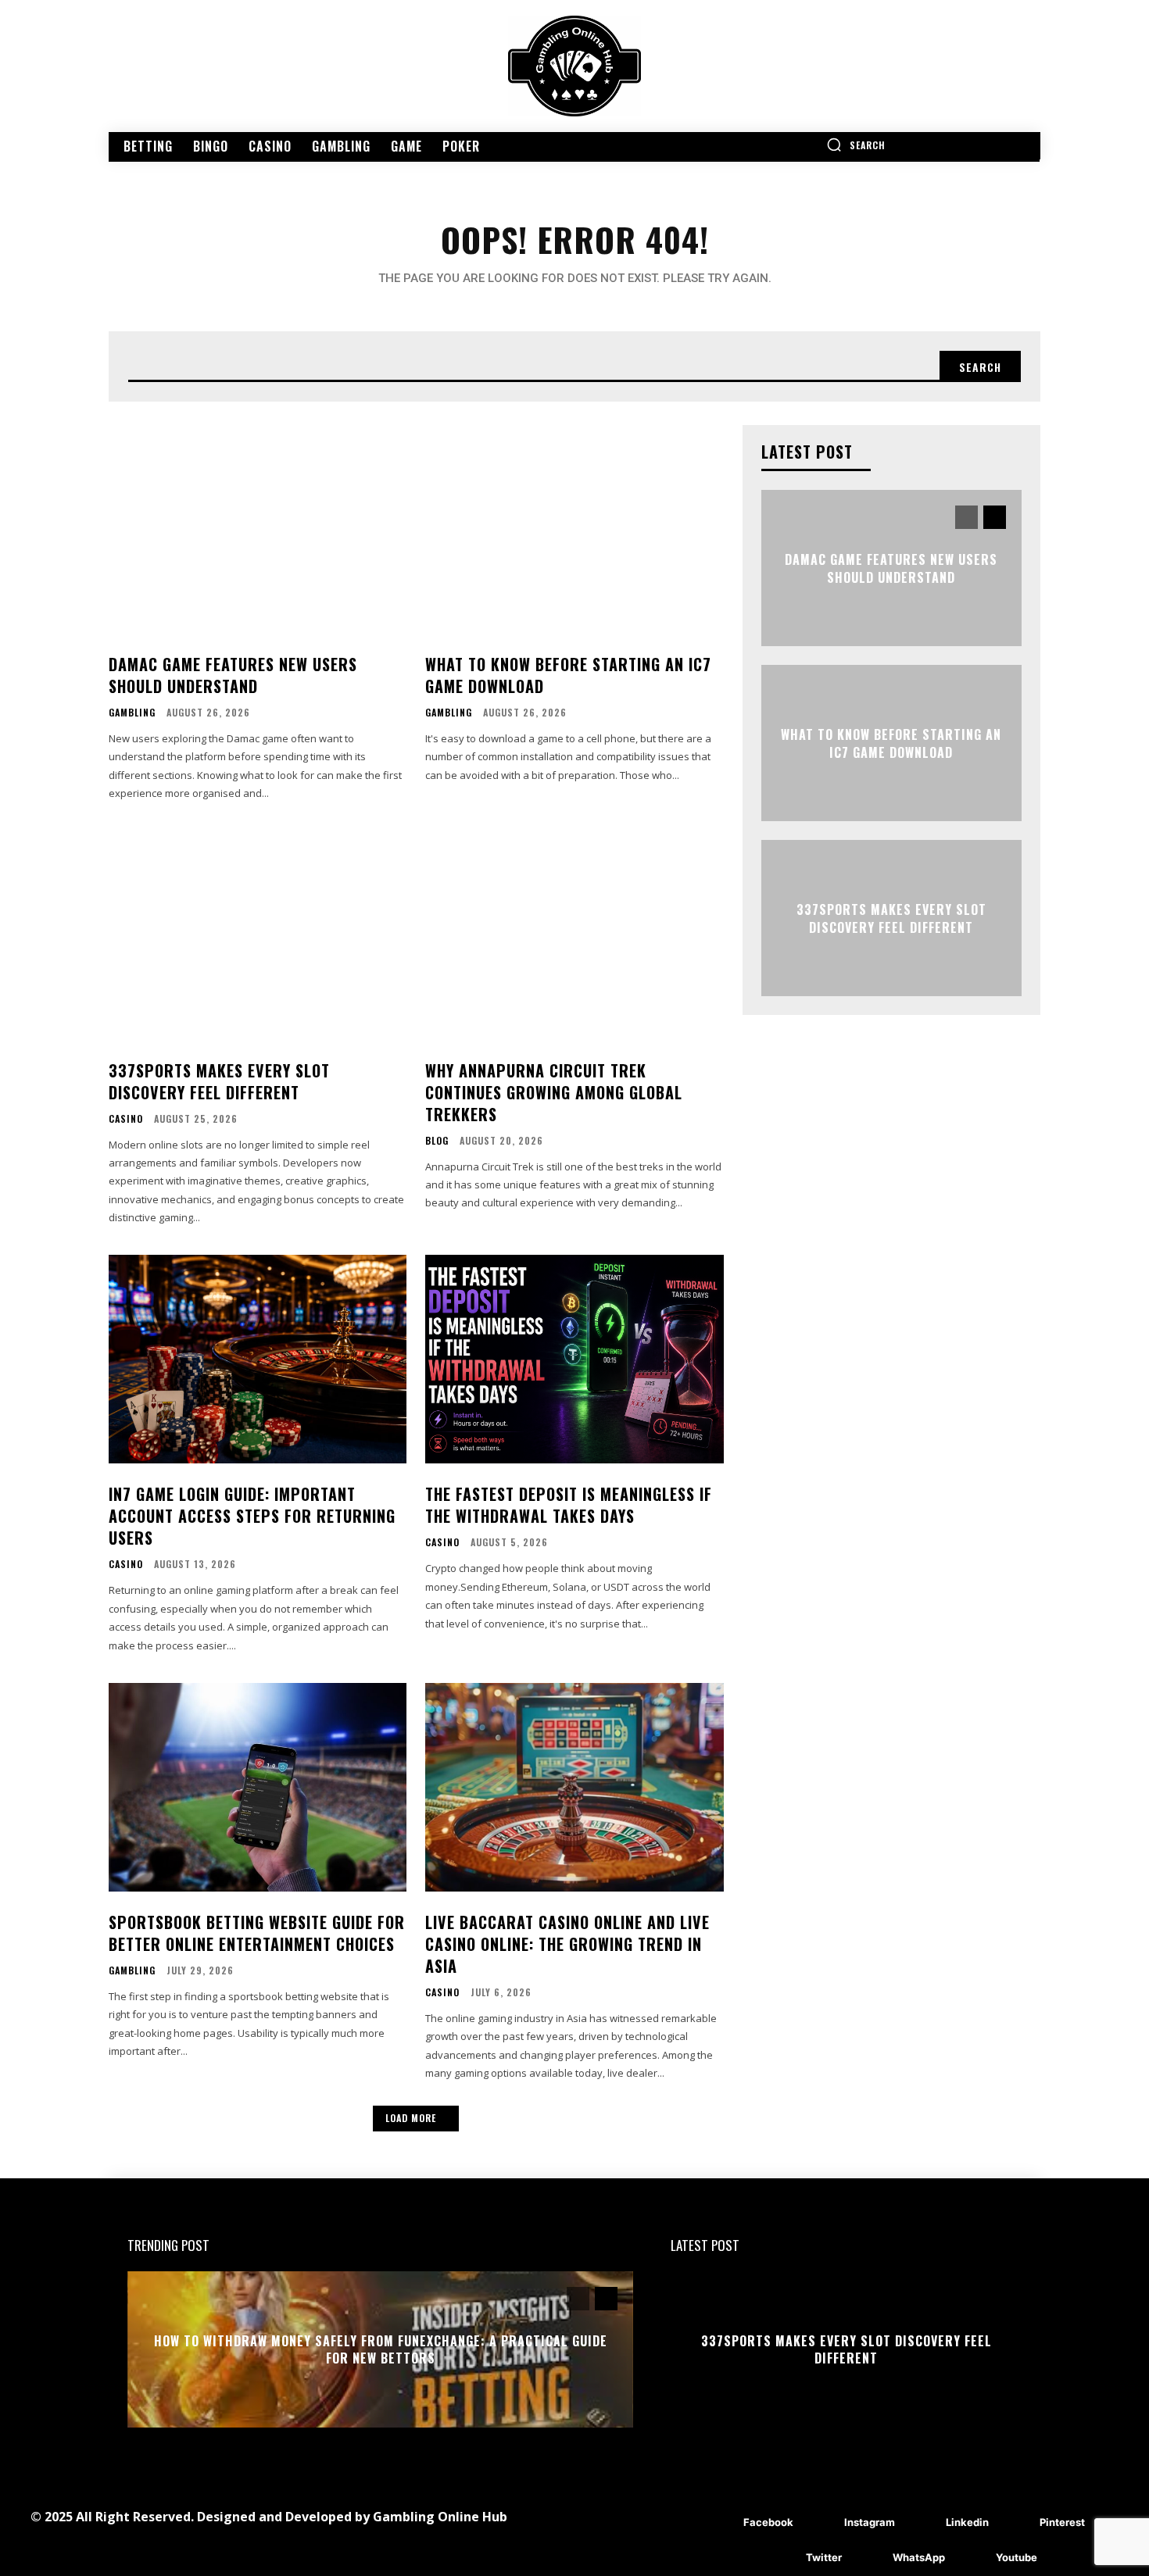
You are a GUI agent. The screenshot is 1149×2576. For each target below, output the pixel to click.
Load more (411, 2118)
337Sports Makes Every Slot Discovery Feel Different (219, 1081)
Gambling (132, 713)
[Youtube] (973, 2558)
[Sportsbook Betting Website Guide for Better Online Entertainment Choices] (258, 1787)
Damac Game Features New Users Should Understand (233, 675)
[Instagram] (821, 2523)
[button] (856, 145)
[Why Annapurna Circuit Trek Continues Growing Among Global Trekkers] (574, 936)
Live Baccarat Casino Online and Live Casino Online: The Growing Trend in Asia (567, 1944)
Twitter (824, 2557)
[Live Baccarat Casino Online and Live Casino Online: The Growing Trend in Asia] (574, 1787)
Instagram (870, 2522)
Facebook (768, 2522)
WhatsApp (919, 2557)
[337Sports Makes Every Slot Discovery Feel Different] (258, 936)
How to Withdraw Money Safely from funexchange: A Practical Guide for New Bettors (381, 2349)
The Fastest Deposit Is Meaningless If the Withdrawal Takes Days (569, 1505)
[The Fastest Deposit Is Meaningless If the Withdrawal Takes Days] (574, 1359)
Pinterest (1062, 2522)
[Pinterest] (1017, 2523)
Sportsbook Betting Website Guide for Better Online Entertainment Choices (257, 1933)
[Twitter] (783, 2558)
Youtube (1017, 2557)
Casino (126, 1119)
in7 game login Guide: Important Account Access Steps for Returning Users (252, 1516)
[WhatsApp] (870, 2558)
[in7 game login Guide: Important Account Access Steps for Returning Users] (258, 1359)
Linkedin (967, 2522)
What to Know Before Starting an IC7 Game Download (568, 675)
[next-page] (995, 517)
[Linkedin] (923, 2523)
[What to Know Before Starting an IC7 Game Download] (574, 529)
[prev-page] (966, 517)
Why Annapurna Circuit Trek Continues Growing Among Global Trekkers (554, 1092)
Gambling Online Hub (440, 2517)
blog (437, 1141)
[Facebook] (720, 2523)
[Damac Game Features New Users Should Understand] (258, 529)
